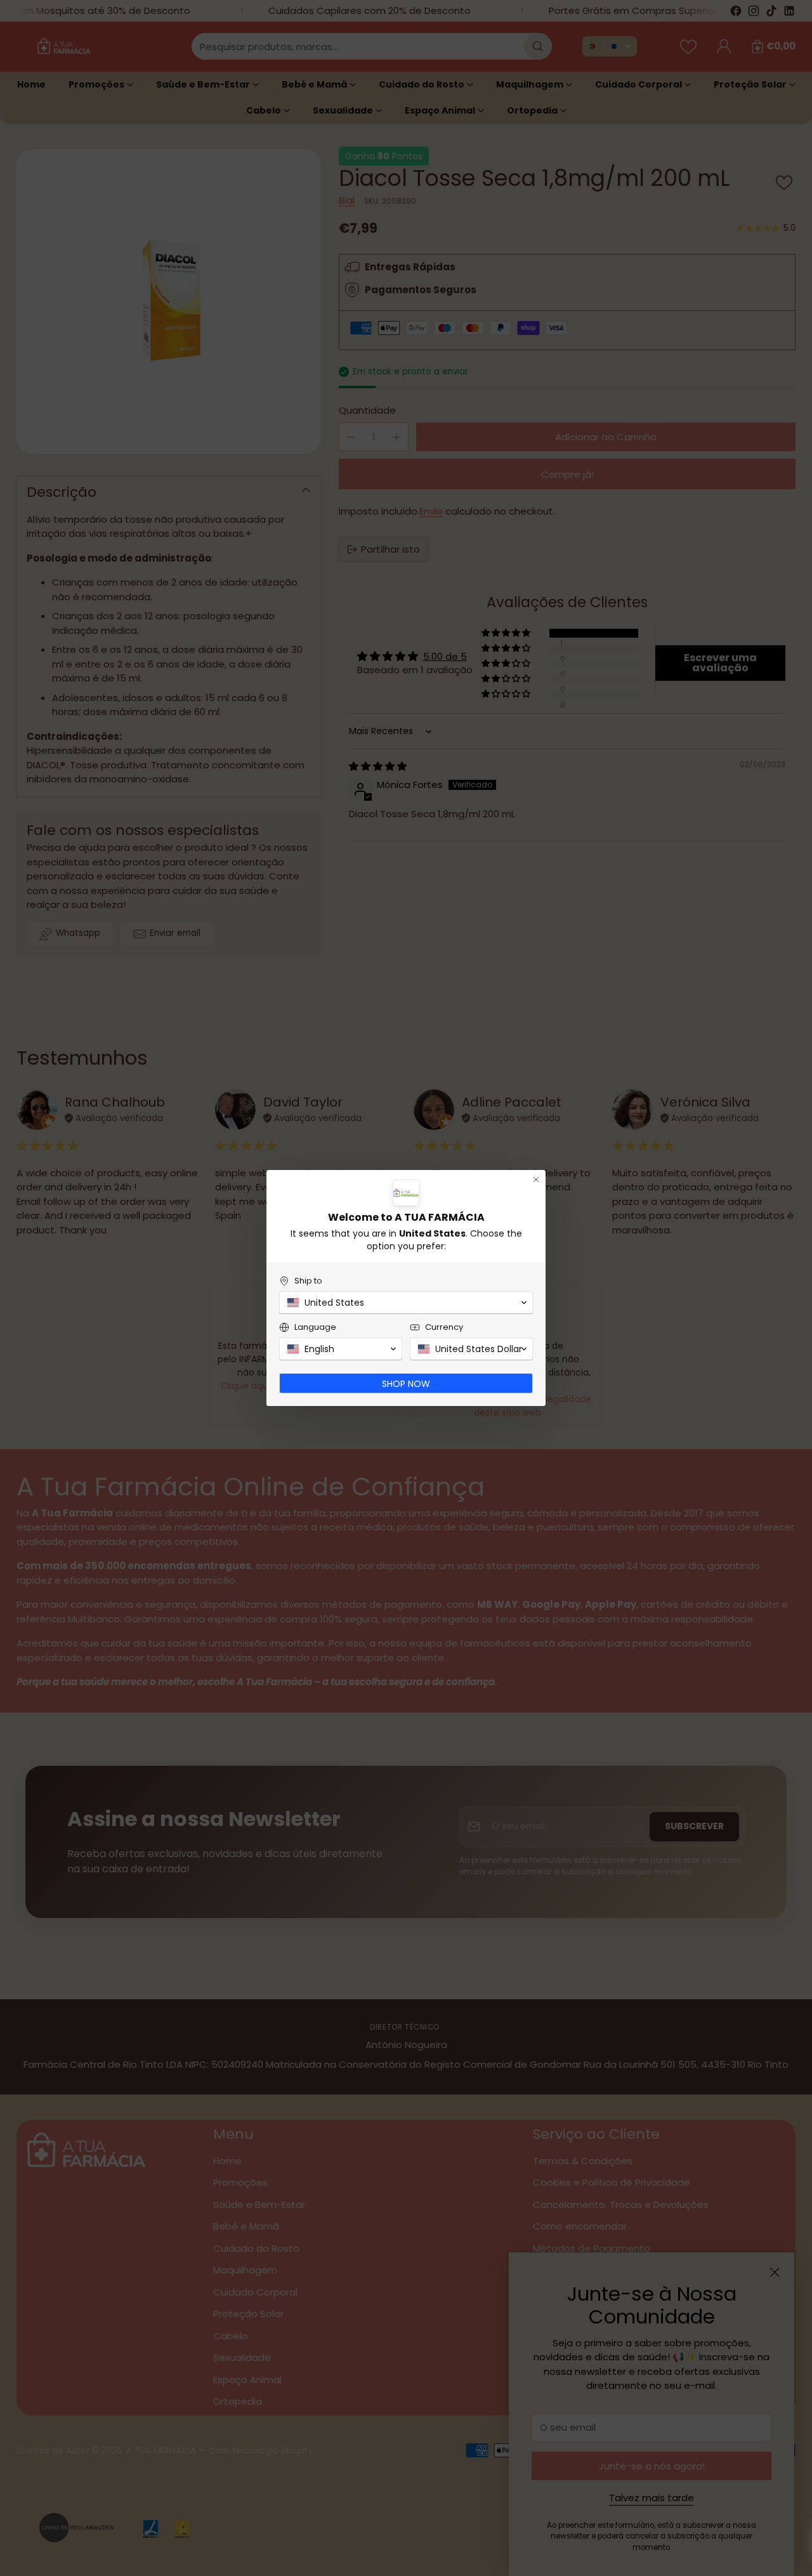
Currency (444, 1327)
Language (315, 1327)
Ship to (308, 1281)
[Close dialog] (536, 1180)
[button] (406, 1303)
